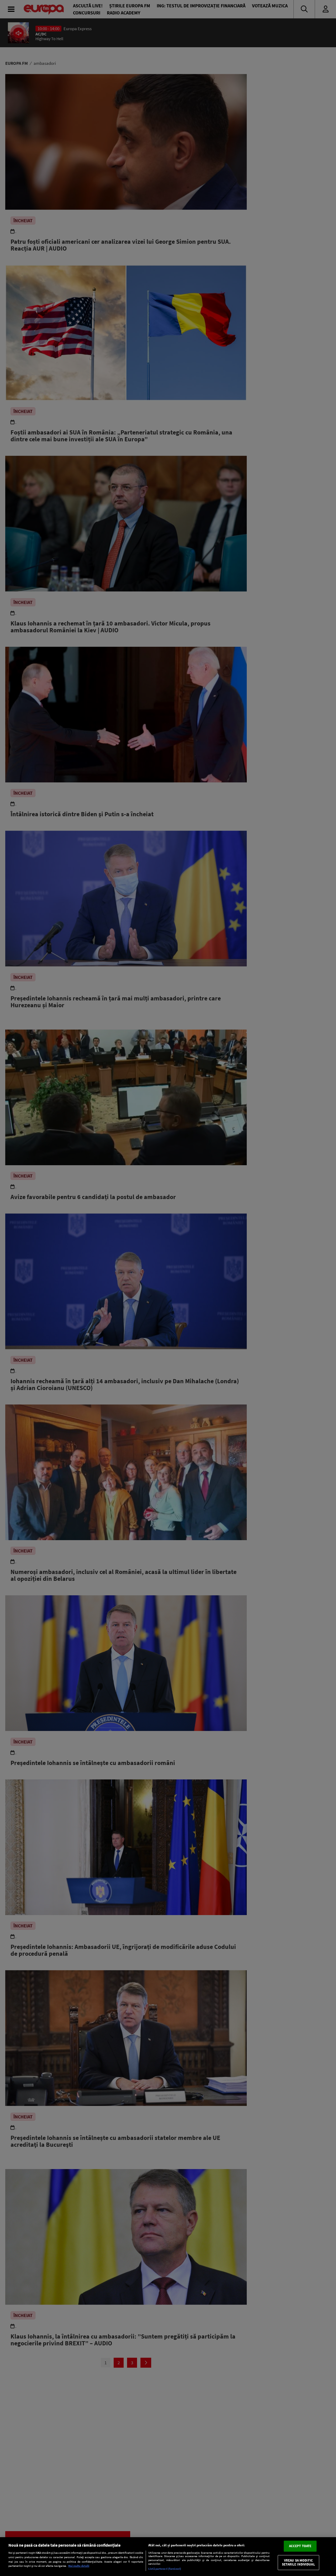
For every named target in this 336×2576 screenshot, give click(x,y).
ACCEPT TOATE (300, 2546)
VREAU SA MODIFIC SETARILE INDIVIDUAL (298, 2562)
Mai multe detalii (79, 2566)
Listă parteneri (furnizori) (165, 2569)
